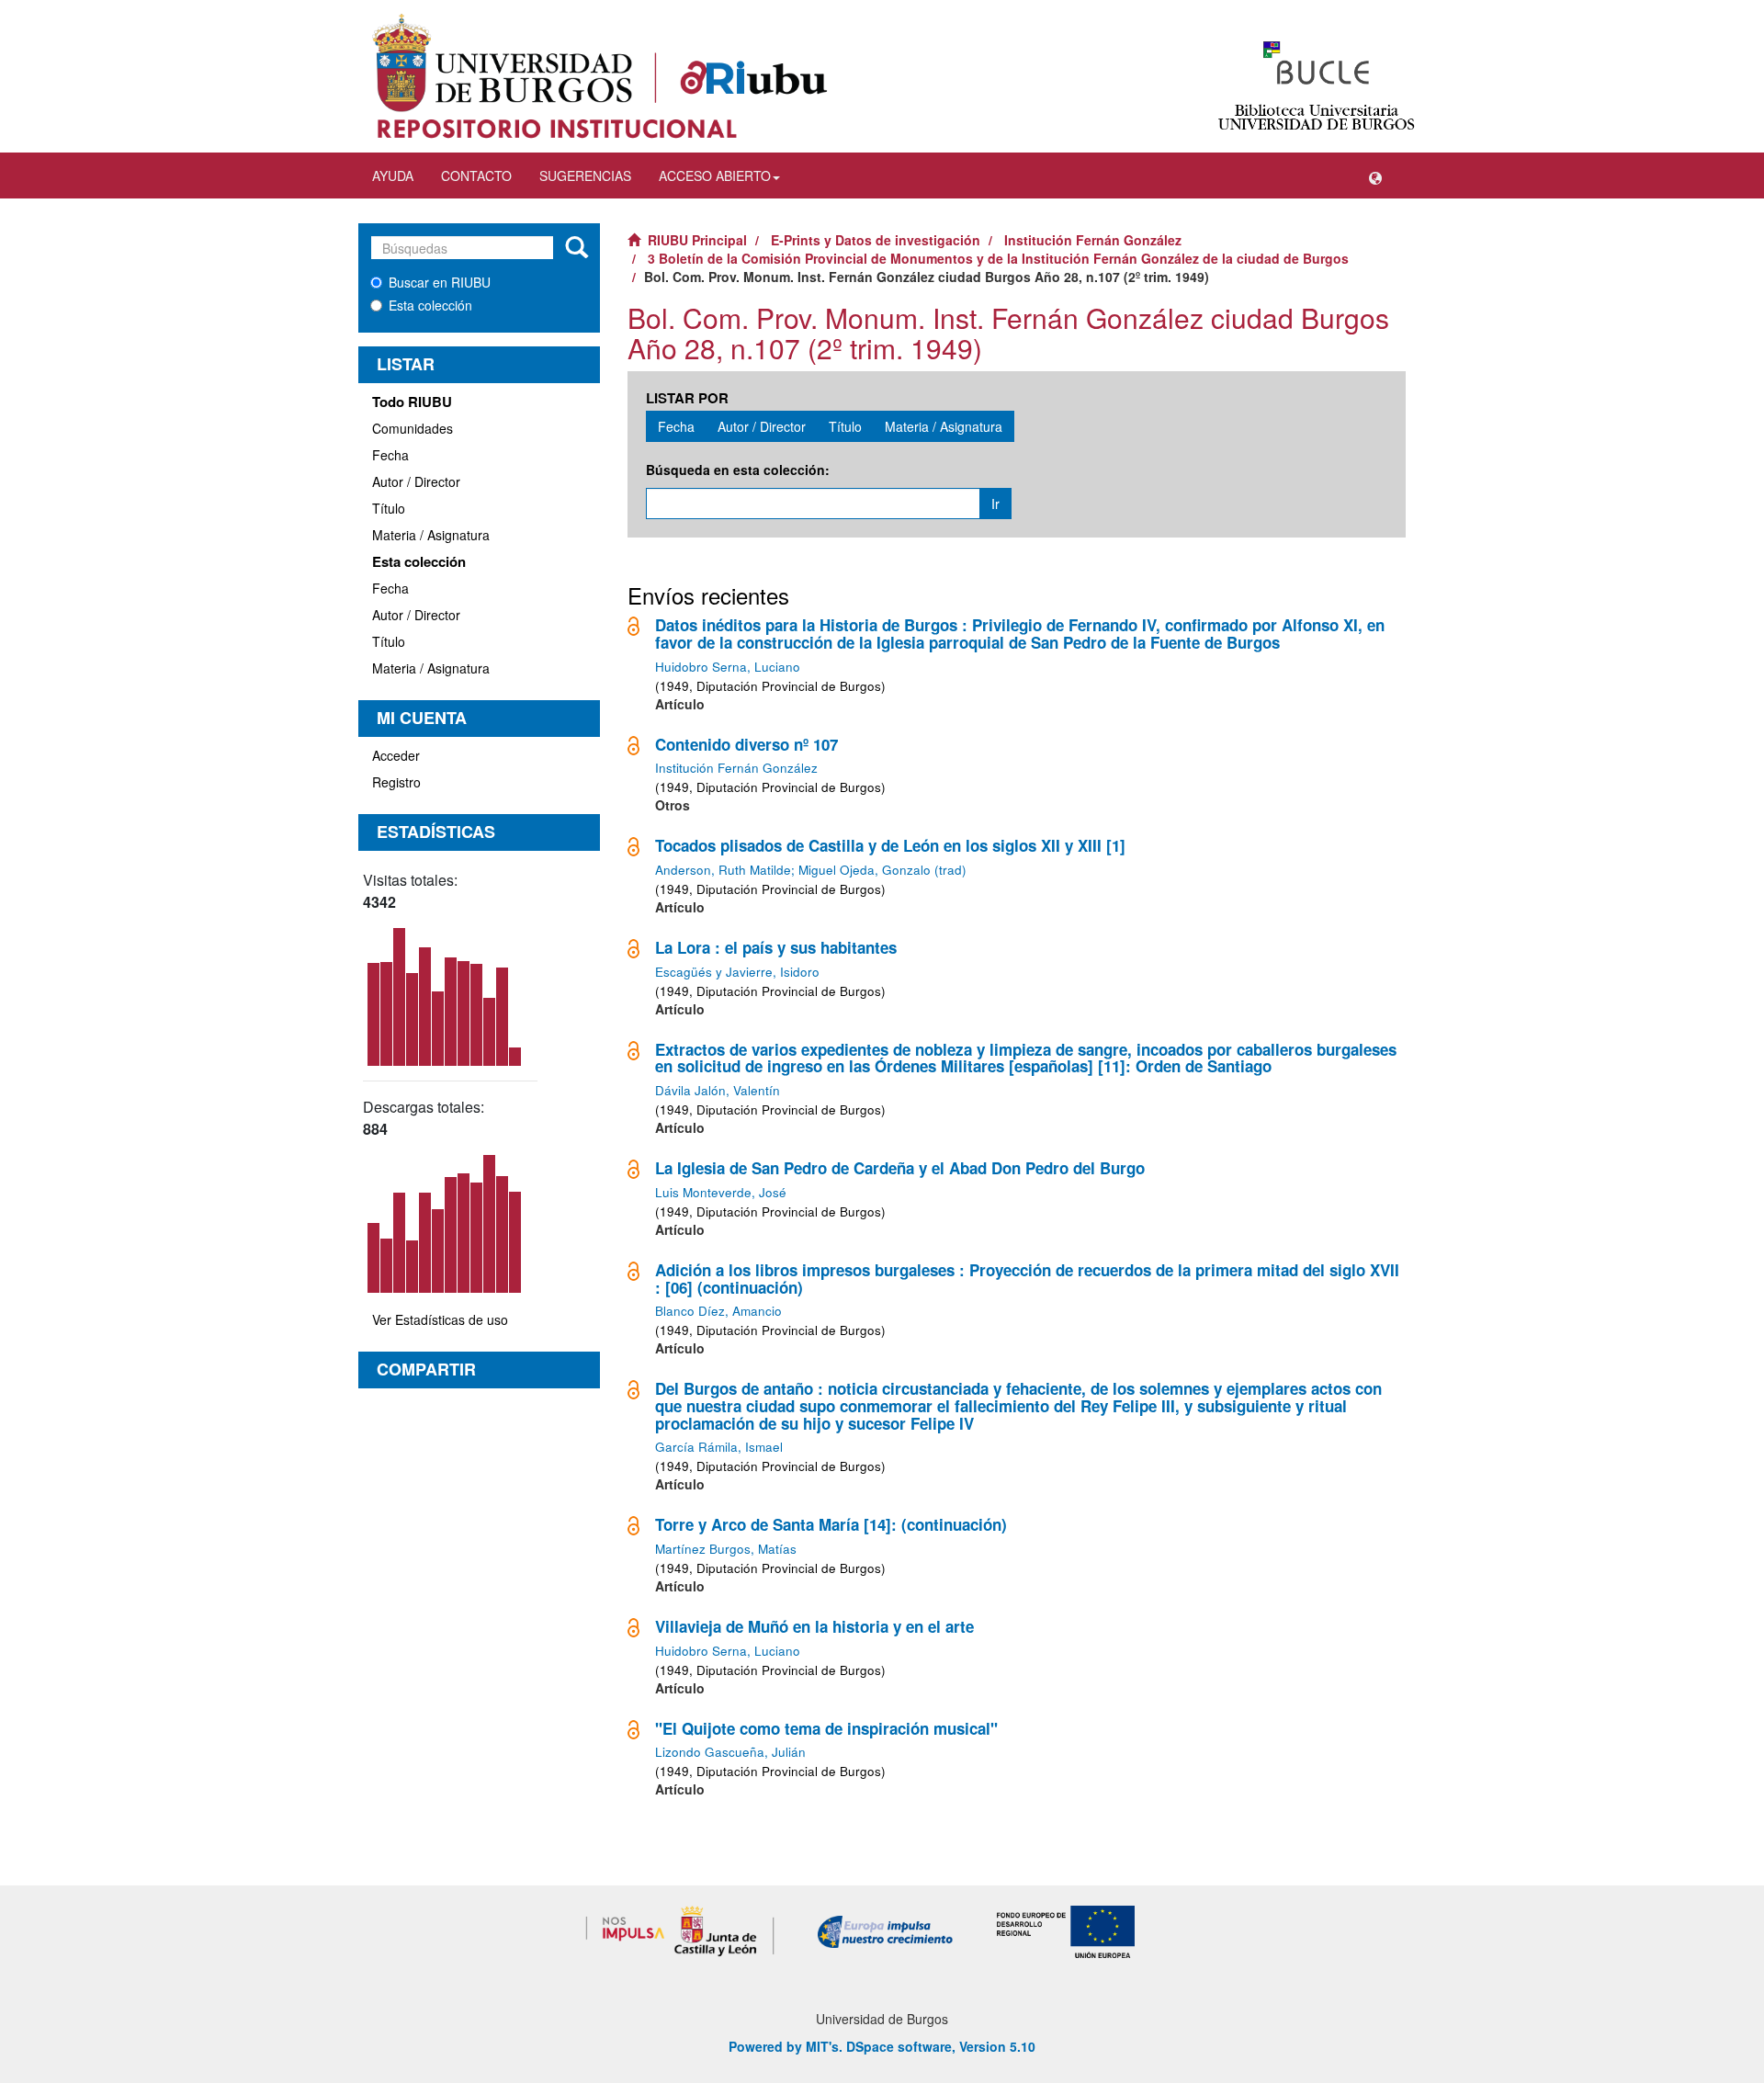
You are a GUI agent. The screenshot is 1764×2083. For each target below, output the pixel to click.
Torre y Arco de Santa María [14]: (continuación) (831, 1524)
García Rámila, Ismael (719, 1447)
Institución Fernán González (1093, 240)
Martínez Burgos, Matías (726, 1549)
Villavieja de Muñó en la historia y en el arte (814, 1626)
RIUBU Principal (697, 240)
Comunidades (413, 428)
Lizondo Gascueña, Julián (730, 1752)
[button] (1375, 175)
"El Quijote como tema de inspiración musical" (826, 1728)
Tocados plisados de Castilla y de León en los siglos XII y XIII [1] (890, 845)
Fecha (390, 455)
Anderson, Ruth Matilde (723, 870)
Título (389, 508)
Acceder (396, 755)
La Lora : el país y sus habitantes (776, 947)
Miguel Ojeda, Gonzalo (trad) (882, 870)
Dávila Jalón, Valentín (718, 1090)
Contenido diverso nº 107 (746, 744)
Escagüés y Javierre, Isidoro (737, 972)
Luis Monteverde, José (721, 1192)
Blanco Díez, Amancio (718, 1311)
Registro (396, 782)
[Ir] (577, 248)
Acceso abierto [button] (715, 175)
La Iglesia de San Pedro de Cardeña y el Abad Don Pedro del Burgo (900, 1168)
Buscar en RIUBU (440, 282)
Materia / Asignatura (431, 535)
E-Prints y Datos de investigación (876, 240)
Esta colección (430, 305)
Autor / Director (416, 481)
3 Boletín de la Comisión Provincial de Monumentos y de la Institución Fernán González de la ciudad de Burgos (998, 258)
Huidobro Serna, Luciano (728, 667)
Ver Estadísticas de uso (440, 1319)
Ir (995, 504)
